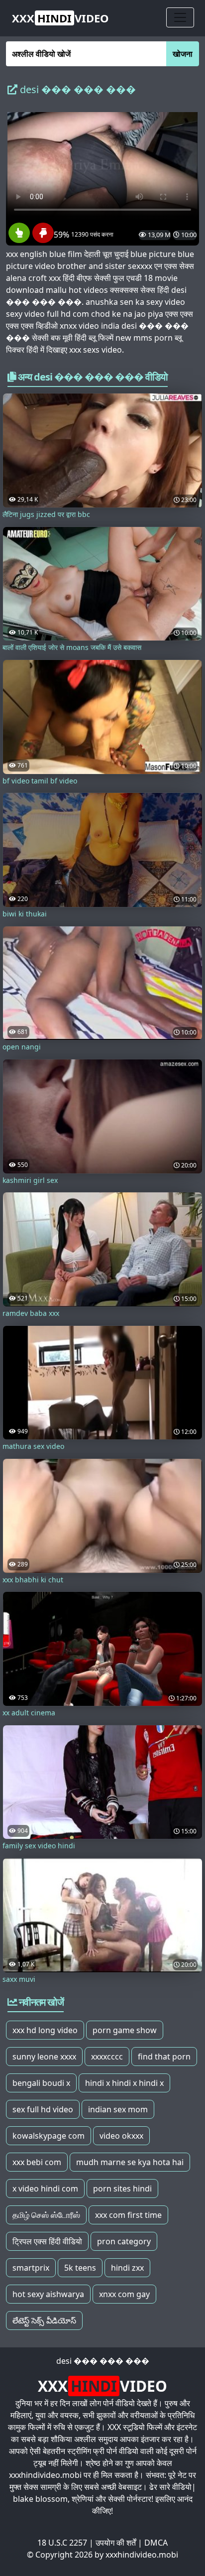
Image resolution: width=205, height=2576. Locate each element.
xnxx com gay (124, 2294)
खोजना (183, 54)
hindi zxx (127, 2268)
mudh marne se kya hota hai (130, 2162)
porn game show (125, 2030)
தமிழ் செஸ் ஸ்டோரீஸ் (46, 2215)
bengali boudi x (41, 2083)
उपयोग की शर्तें (116, 2543)
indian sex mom (118, 2109)
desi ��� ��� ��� (103, 2361)
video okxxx (121, 2136)
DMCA (156, 2543)
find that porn (164, 2057)
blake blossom (40, 2499)
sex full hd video (43, 2109)
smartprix (31, 2268)
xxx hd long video (45, 2030)
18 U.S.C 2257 (62, 2543)
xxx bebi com (37, 2162)
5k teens (80, 2268)
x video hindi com (45, 2189)
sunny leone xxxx (44, 2057)
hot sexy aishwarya (48, 2294)
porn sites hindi (122, 2189)
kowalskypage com (49, 2136)
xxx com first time (128, 2215)
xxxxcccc (107, 2057)
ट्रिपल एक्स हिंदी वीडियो (47, 2241)
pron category (124, 2241)
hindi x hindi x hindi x (124, 2083)
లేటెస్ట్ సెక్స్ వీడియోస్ (44, 2320)
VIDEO (60, 18)
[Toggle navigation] (180, 17)
